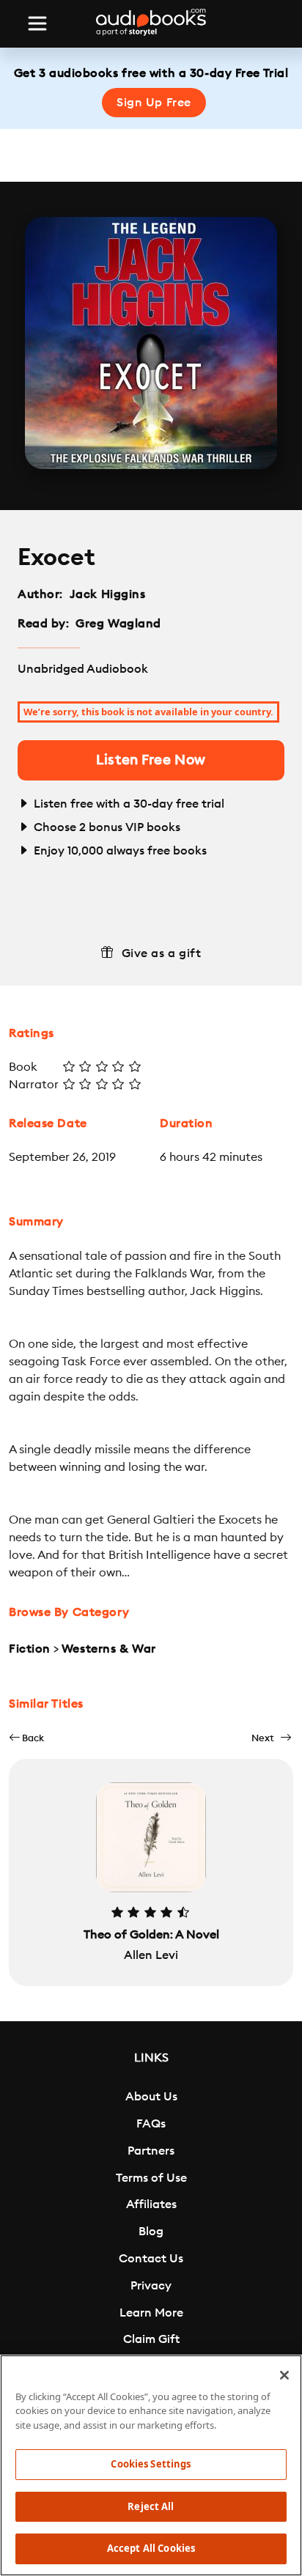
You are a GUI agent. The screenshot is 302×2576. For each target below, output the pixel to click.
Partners (151, 2151)
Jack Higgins (108, 594)
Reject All (151, 2506)
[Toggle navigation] (37, 23)
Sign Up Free (154, 103)
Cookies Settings (151, 2464)
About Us (151, 2097)
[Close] (284, 2375)
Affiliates (151, 2204)
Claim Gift (151, 2339)
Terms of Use (151, 2178)
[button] (26, 1738)
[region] (151, 2465)
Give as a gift (162, 953)
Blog (151, 2232)
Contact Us (151, 2259)
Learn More (151, 2313)
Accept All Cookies (151, 2548)
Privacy (151, 2286)
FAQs (151, 2124)
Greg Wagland (118, 624)
